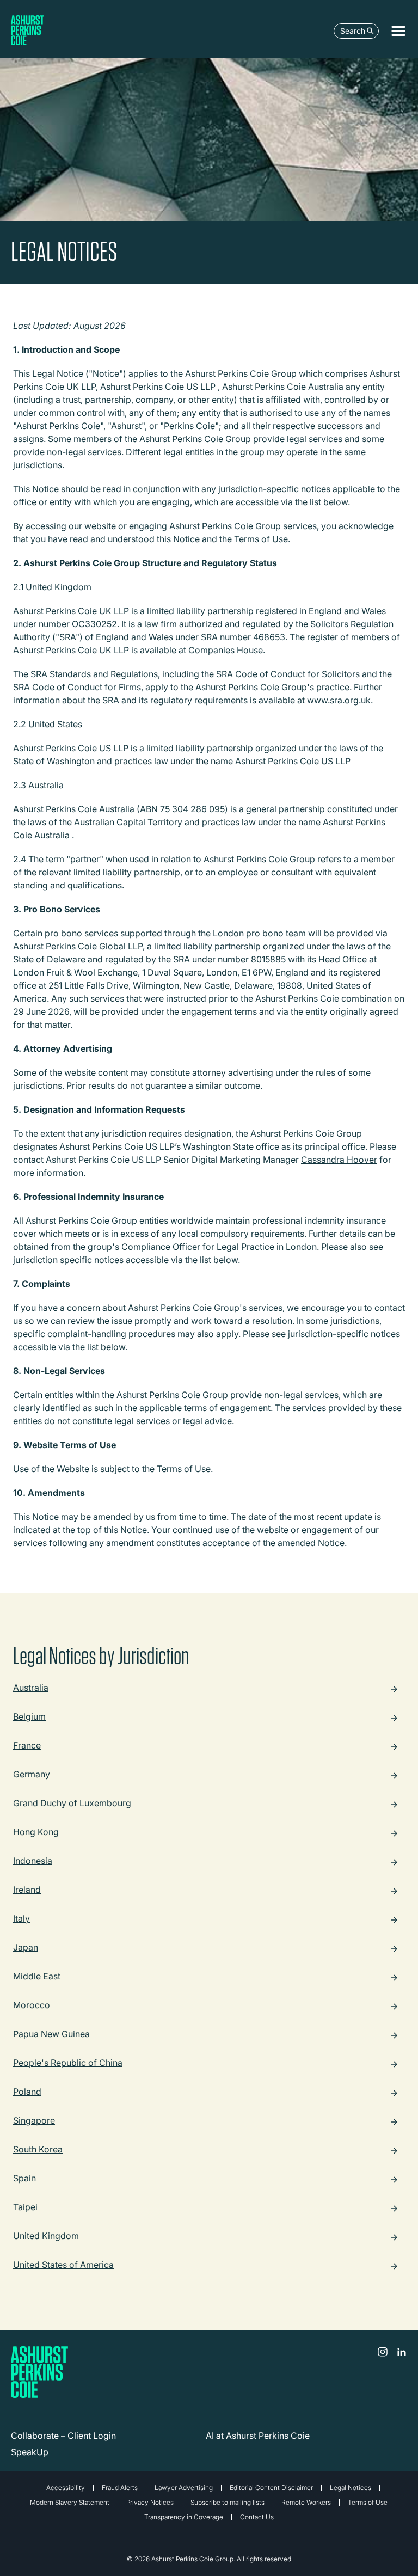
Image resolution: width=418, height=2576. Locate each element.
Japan (26, 1948)
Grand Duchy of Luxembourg (72, 1804)
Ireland (27, 1890)
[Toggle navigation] (398, 31)
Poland (27, 2092)
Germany (32, 1775)
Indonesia (33, 1861)
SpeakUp (30, 2452)
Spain (24, 2179)
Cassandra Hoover (339, 1160)
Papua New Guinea (51, 2034)
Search (353, 31)
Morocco (32, 2005)
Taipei (25, 2207)
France (27, 1746)
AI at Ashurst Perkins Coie (258, 2436)
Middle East (37, 1977)
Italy (21, 1919)
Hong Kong (36, 1832)
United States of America (63, 2265)
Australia (31, 1688)
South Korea (38, 2150)
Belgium (29, 1717)
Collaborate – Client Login (63, 2436)
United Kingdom (46, 2236)
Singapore (34, 2121)
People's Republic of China (68, 2063)
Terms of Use (261, 539)
